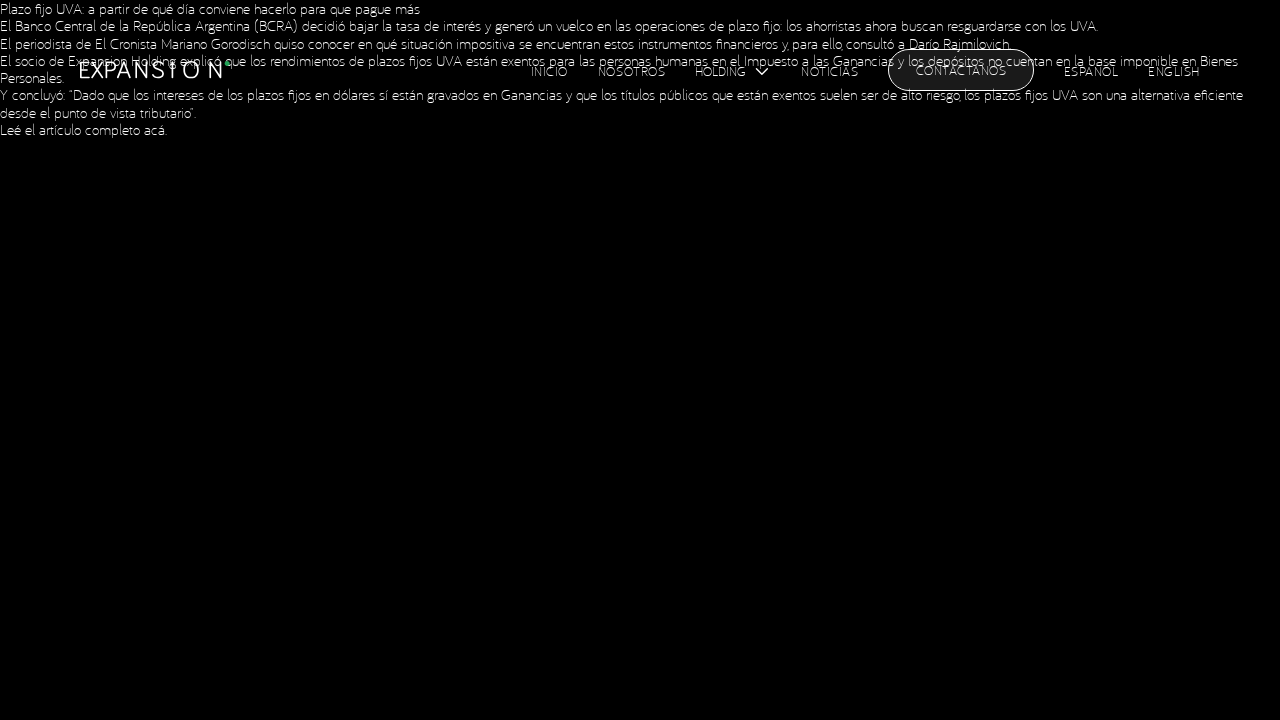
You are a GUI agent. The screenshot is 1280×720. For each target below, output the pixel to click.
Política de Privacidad (463, 68)
